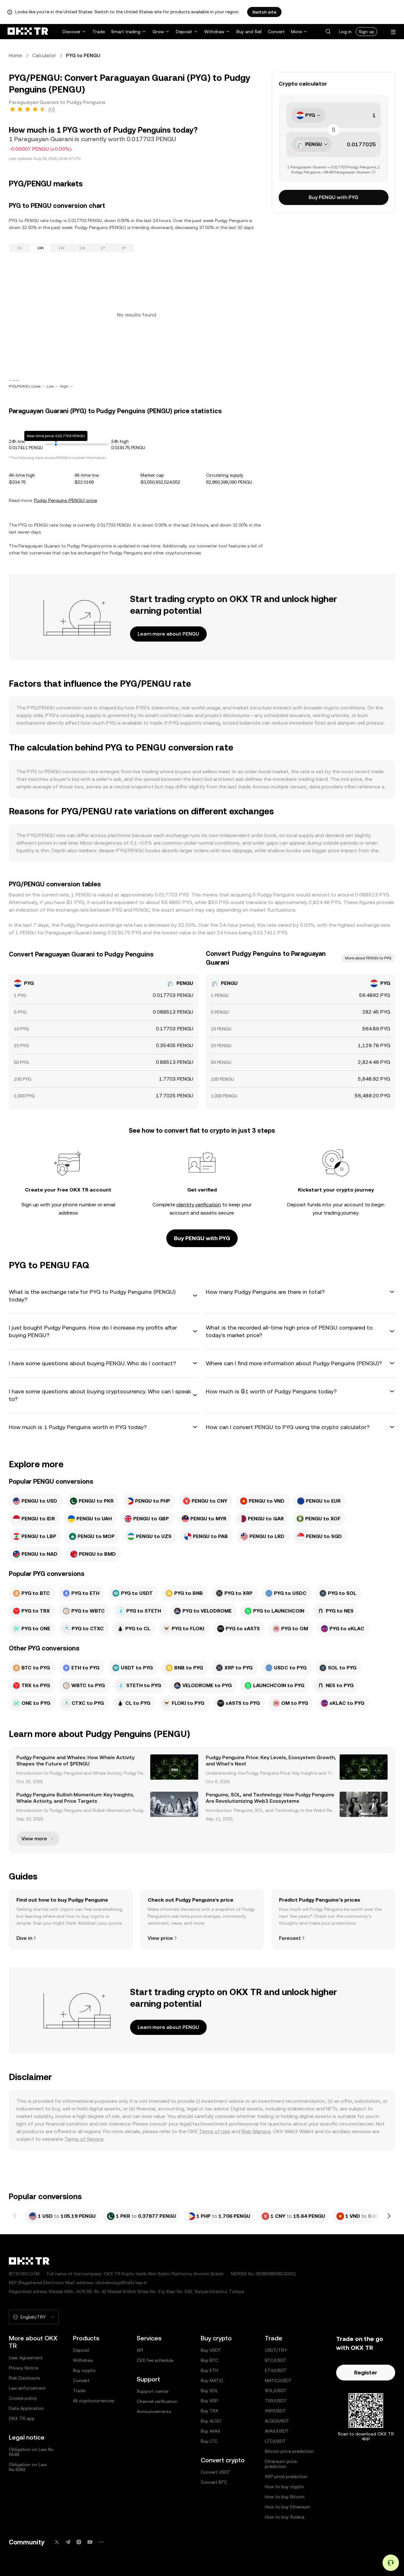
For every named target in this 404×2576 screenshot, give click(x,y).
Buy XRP (209, 2401)
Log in (345, 32)
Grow (158, 32)
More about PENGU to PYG (368, 958)
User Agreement (26, 2358)
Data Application (26, 2408)
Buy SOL (209, 2391)
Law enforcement (27, 2388)
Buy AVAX (211, 2431)
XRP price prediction (286, 2476)
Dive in (24, 1938)
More (296, 32)
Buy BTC (209, 2360)
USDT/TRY (276, 2350)
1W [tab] (61, 248)
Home (15, 55)
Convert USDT (216, 2472)
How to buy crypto (284, 2487)
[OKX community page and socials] (101, 2542)
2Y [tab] (124, 248)
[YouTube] (90, 2542)
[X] (57, 2542)
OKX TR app (22, 2418)
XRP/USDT (275, 2411)
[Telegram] (68, 2542)
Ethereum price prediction (281, 2464)
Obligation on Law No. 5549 (32, 2452)
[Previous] (15, 2216)
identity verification (199, 1205)
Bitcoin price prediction (289, 2451)
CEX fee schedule (155, 2360)
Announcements (154, 2411)
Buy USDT (211, 2350)
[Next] (389, 2216)
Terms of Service (84, 2139)
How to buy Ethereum (288, 2507)
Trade (99, 32)
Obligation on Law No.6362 (28, 2467)
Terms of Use (214, 2131)
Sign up (366, 32)
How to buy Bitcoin (285, 2497)
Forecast (290, 1938)
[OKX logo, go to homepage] (28, 32)
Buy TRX (210, 2411)
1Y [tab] (103, 248)
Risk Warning (256, 2131)
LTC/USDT (275, 2441)
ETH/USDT (276, 2370)
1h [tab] (20, 248)
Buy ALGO (211, 2421)
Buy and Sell (249, 32)
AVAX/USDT (277, 2431)
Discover (71, 32)
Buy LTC (209, 2441)
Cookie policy (23, 2398)
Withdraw (214, 32)
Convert (276, 32)
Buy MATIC (212, 2380)
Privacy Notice (24, 2368)
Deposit (184, 32)
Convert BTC (214, 2482)
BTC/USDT (276, 2360)
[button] (328, 32)
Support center (153, 2391)
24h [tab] (41, 248)
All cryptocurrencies (94, 2401)
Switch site (264, 12)
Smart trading (126, 32)
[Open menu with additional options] (393, 32)
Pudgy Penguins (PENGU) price (65, 500)
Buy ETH (209, 2370)
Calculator (44, 55)
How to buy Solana (285, 2517)
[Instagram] (79, 2542)
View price (160, 1938)
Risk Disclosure (24, 2378)
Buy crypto (84, 2370)
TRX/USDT (276, 2401)
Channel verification (157, 2401)
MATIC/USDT (278, 2380)
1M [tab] (82, 248)
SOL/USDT (276, 2391)
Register (366, 2372)
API (140, 2350)
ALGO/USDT (277, 2421)
